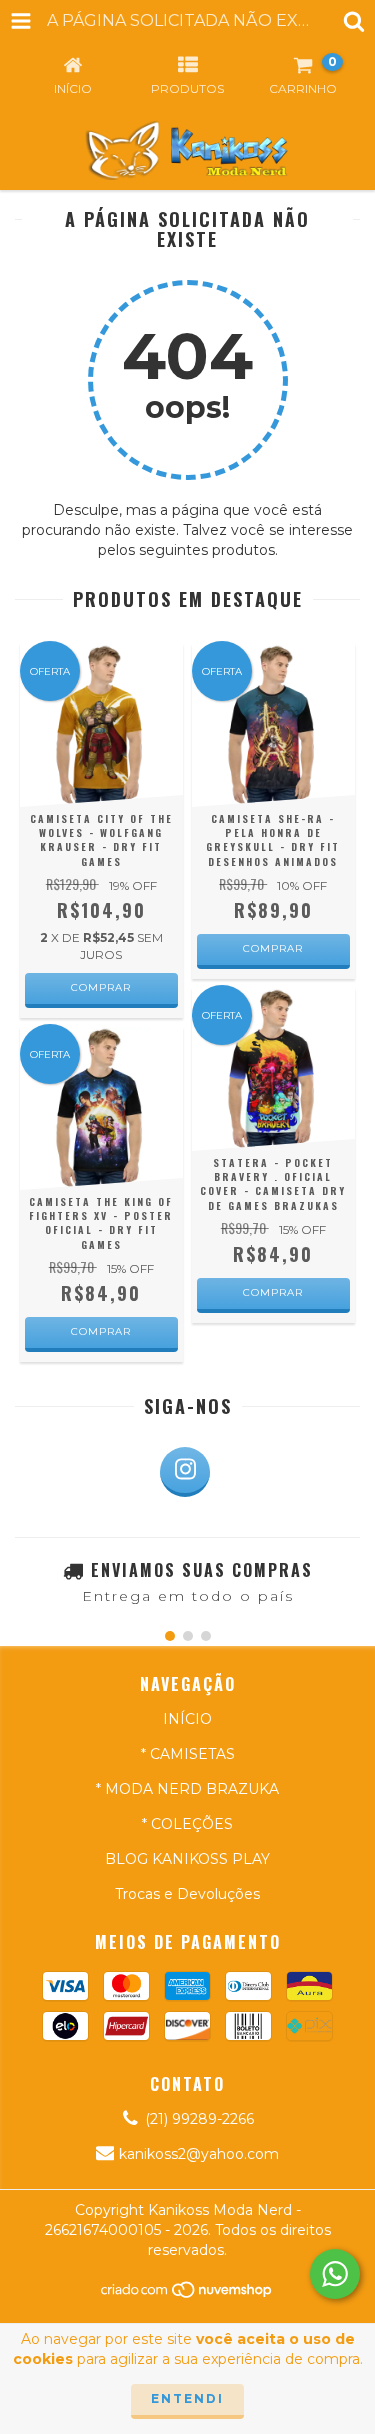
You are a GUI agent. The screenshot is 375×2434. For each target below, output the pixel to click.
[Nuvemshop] (187, 2294)
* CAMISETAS (188, 1754)
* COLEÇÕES (187, 1824)
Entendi (187, 2398)
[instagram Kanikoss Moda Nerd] (185, 1472)
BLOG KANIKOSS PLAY (187, 1859)
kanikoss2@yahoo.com (199, 2154)
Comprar (101, 987)
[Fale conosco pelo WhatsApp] (335, 2274)
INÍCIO (187, 1719)
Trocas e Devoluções (187, 1894)
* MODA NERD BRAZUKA (187, 1789)
